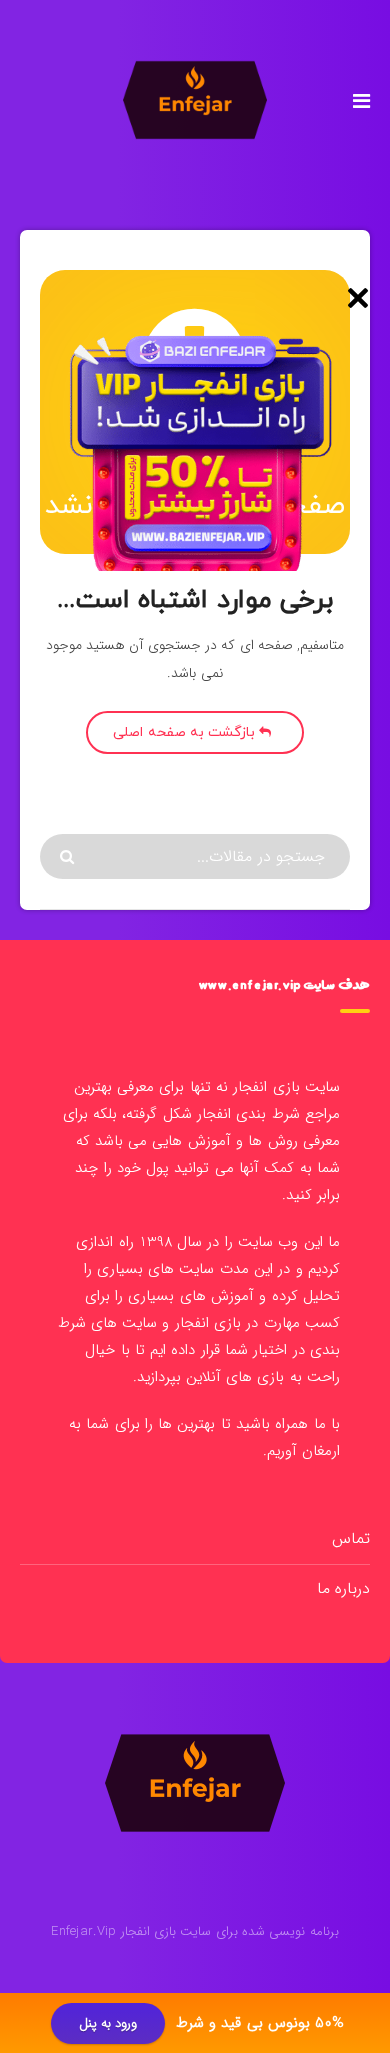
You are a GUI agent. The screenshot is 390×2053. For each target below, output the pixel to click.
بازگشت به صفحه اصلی (186, 732)
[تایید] (69, 857)
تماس (351, 1538)
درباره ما (343, 1588)
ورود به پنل (108, 2023)
